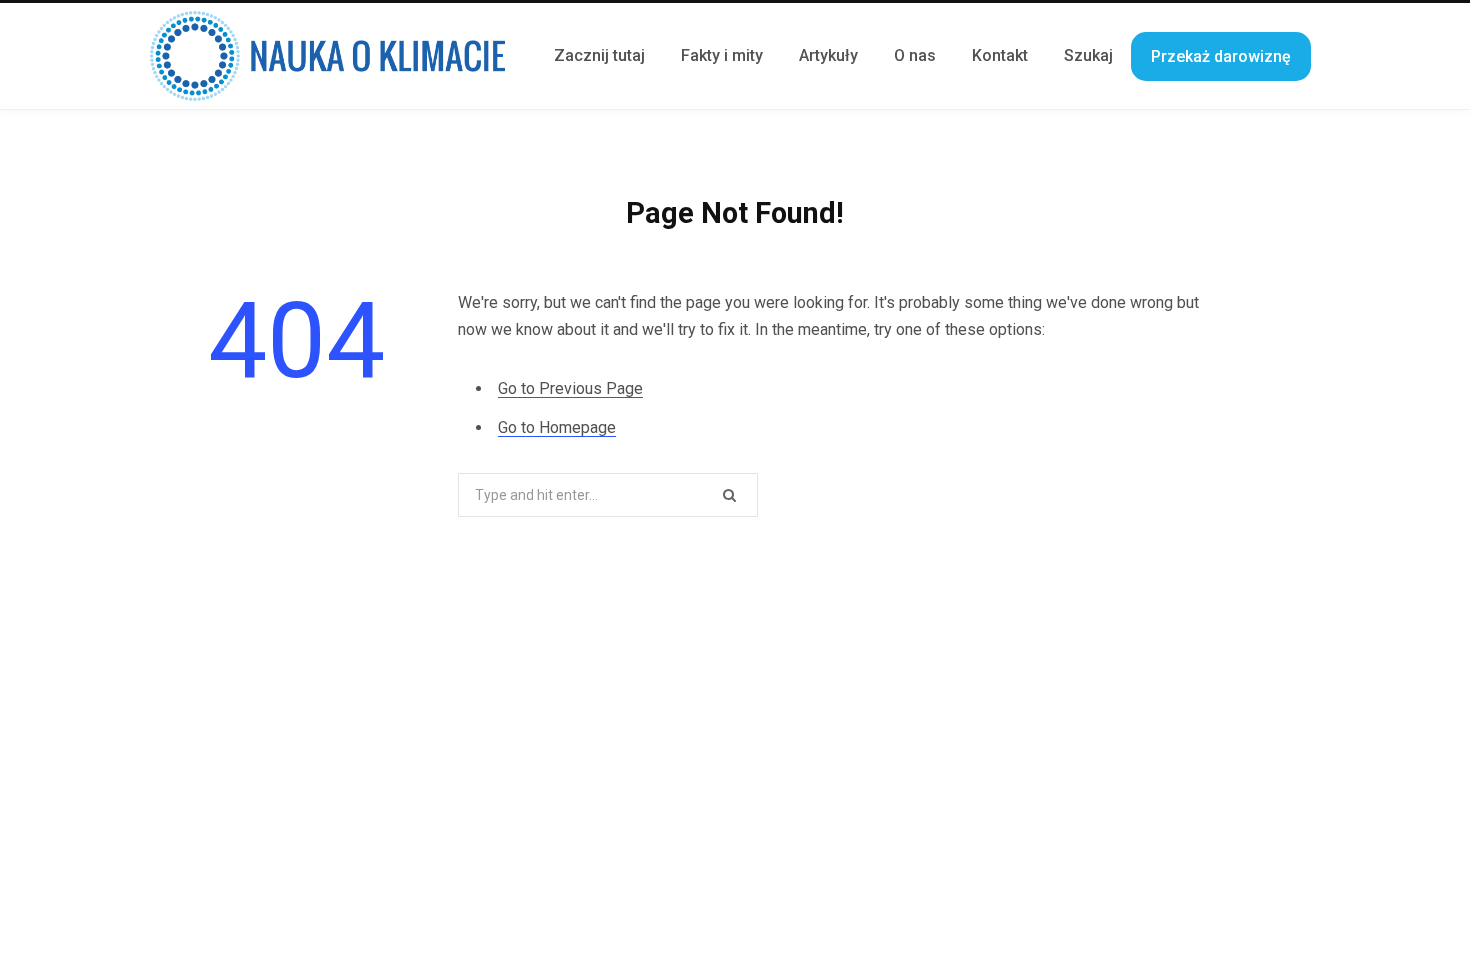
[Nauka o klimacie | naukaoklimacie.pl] (328, 56)
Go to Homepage (557, 427)
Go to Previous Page (570, 388)
